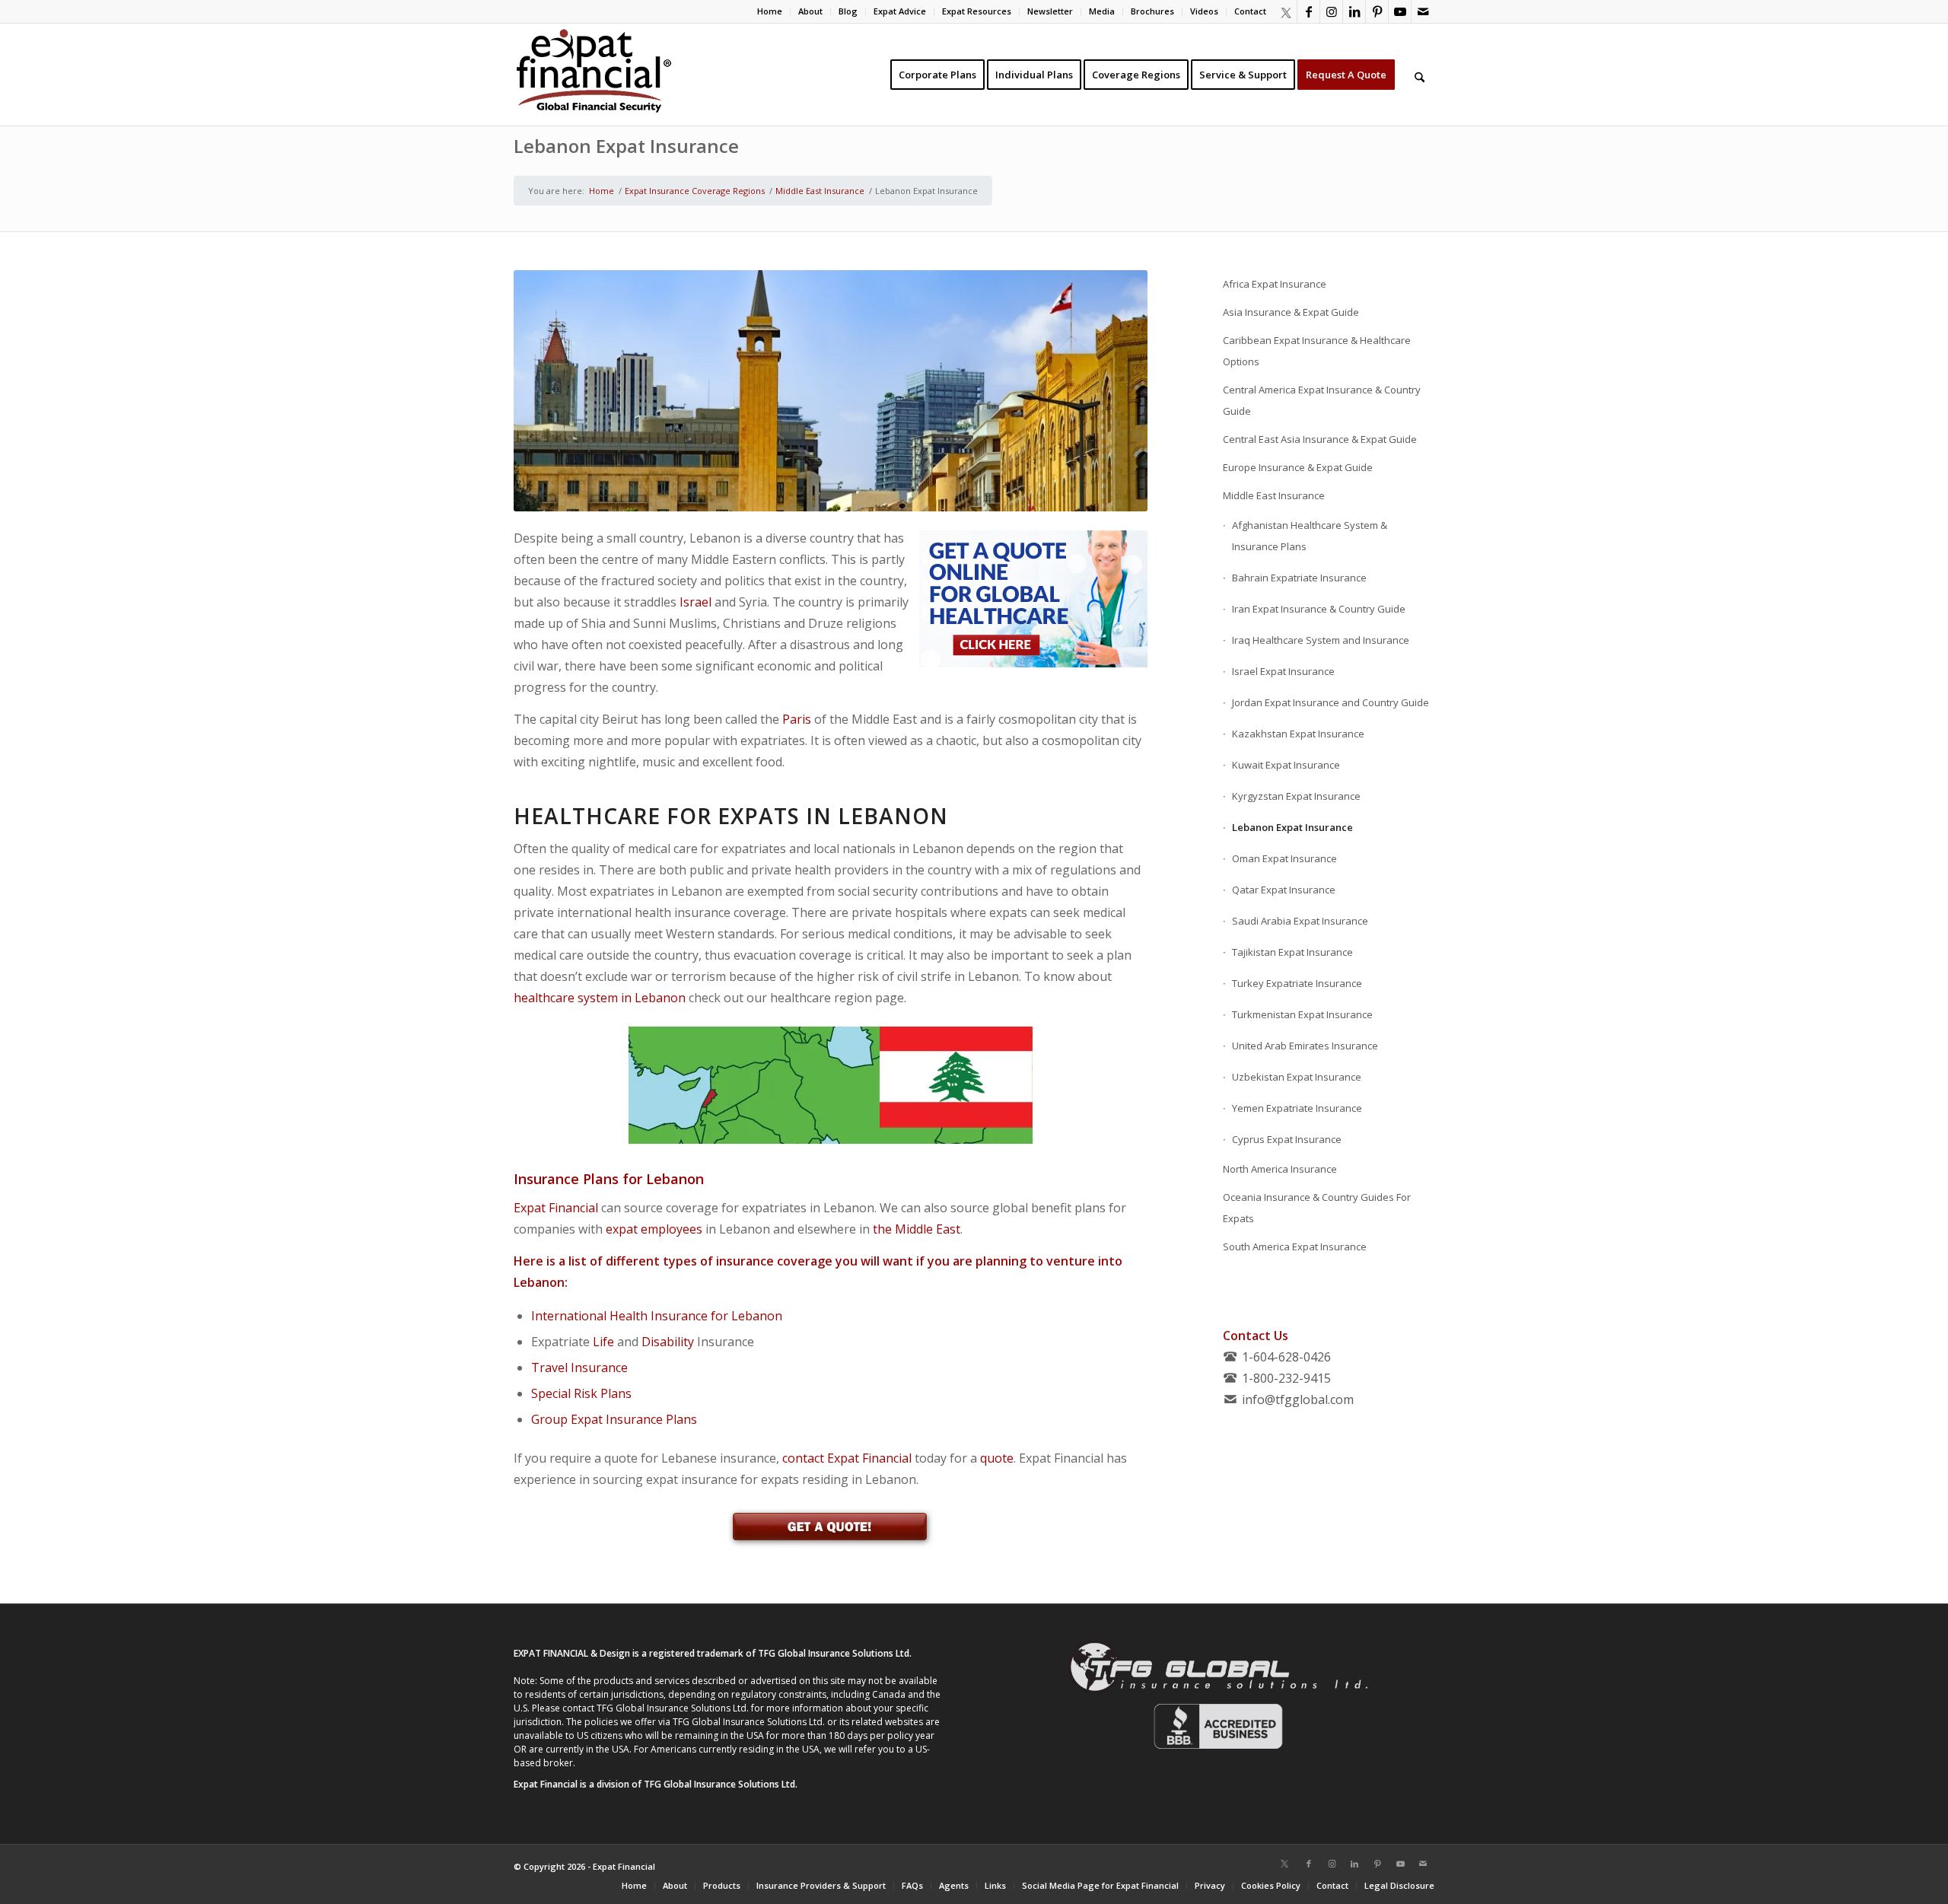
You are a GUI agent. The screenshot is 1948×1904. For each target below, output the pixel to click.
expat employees (654, 1229)
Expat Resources (977, 11)
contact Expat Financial (847, 1458)
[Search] (1420, 75)
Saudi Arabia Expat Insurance (1300, 921)
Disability (668, 1342)
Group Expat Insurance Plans (614, 1419)
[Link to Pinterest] (1377, 11)
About (810, 11)
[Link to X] (1285, 11)
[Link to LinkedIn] (1354, 11)
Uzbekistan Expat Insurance (1297, 1077)
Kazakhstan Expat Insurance (1298, 734)
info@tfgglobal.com (1298, 1399)
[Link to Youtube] (1400, 11)
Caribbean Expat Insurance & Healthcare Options (1317, 351)
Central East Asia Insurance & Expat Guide (1320, 439)
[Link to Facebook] (1308, 11)
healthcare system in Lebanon (600, 998)
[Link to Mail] (1423, 11)
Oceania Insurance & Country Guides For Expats (1317, 1208)
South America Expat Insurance (1295, 1247)
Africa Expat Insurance (1275, 284)
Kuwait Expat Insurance (1286, 765)
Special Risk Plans (581, 1393)
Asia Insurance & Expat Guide (1291, 312)
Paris (797, 719)
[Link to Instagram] (1331, 11)
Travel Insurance (579, 1368)
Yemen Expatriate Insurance (1297, 1108)
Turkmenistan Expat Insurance (1302, 1014)
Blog (848, 11)
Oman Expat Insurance (1284, 858)
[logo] (594, 75)
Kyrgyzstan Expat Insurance (1296, 796)
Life (603, 1342)
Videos (1204, 11)
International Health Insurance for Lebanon (657, 1316)
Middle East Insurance (1274, 495)
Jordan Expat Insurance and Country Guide (1330, 702)
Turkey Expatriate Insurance (1297, 983)
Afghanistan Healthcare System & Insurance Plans (1310, 536)
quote (997, 1458)
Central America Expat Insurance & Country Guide (1322, 400)
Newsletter (1050, 11)
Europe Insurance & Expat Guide (1298, 467)
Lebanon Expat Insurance (626, 146)
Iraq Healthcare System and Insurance (1321, 640)
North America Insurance (1280, 1169)
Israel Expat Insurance (1283, 671)
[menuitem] (770, 11)
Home (770, 11)
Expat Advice (900, 11)
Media (1102, 11)
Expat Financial (556, 1208)
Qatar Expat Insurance (1284, 890)
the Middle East (917, 1229)
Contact (1250, 11)
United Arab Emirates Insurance (1305, 1046)
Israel (695, 602)
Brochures (1152, 11)
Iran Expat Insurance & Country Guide (1319, 609)
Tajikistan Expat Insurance (1292, 952)
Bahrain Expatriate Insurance (1299, 578)
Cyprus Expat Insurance (1287, 1139)
